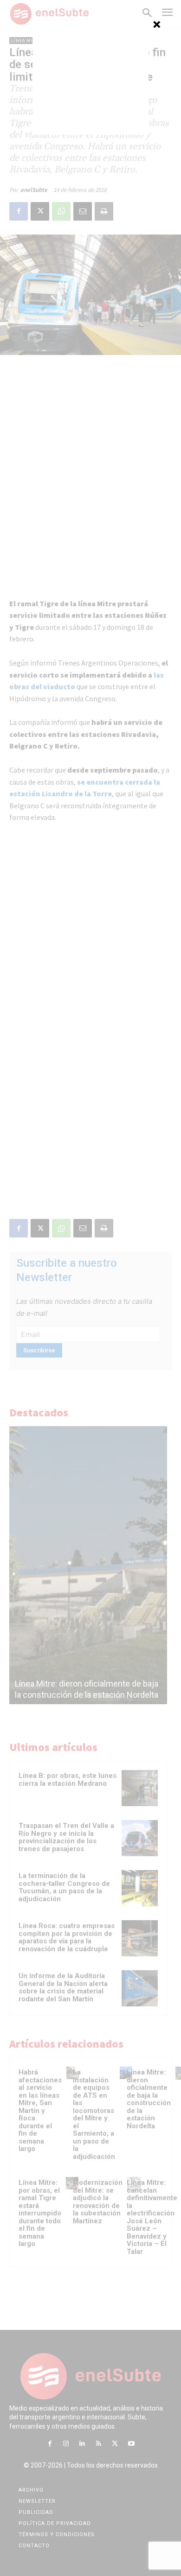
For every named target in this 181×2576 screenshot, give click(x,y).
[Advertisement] (90, 77)
